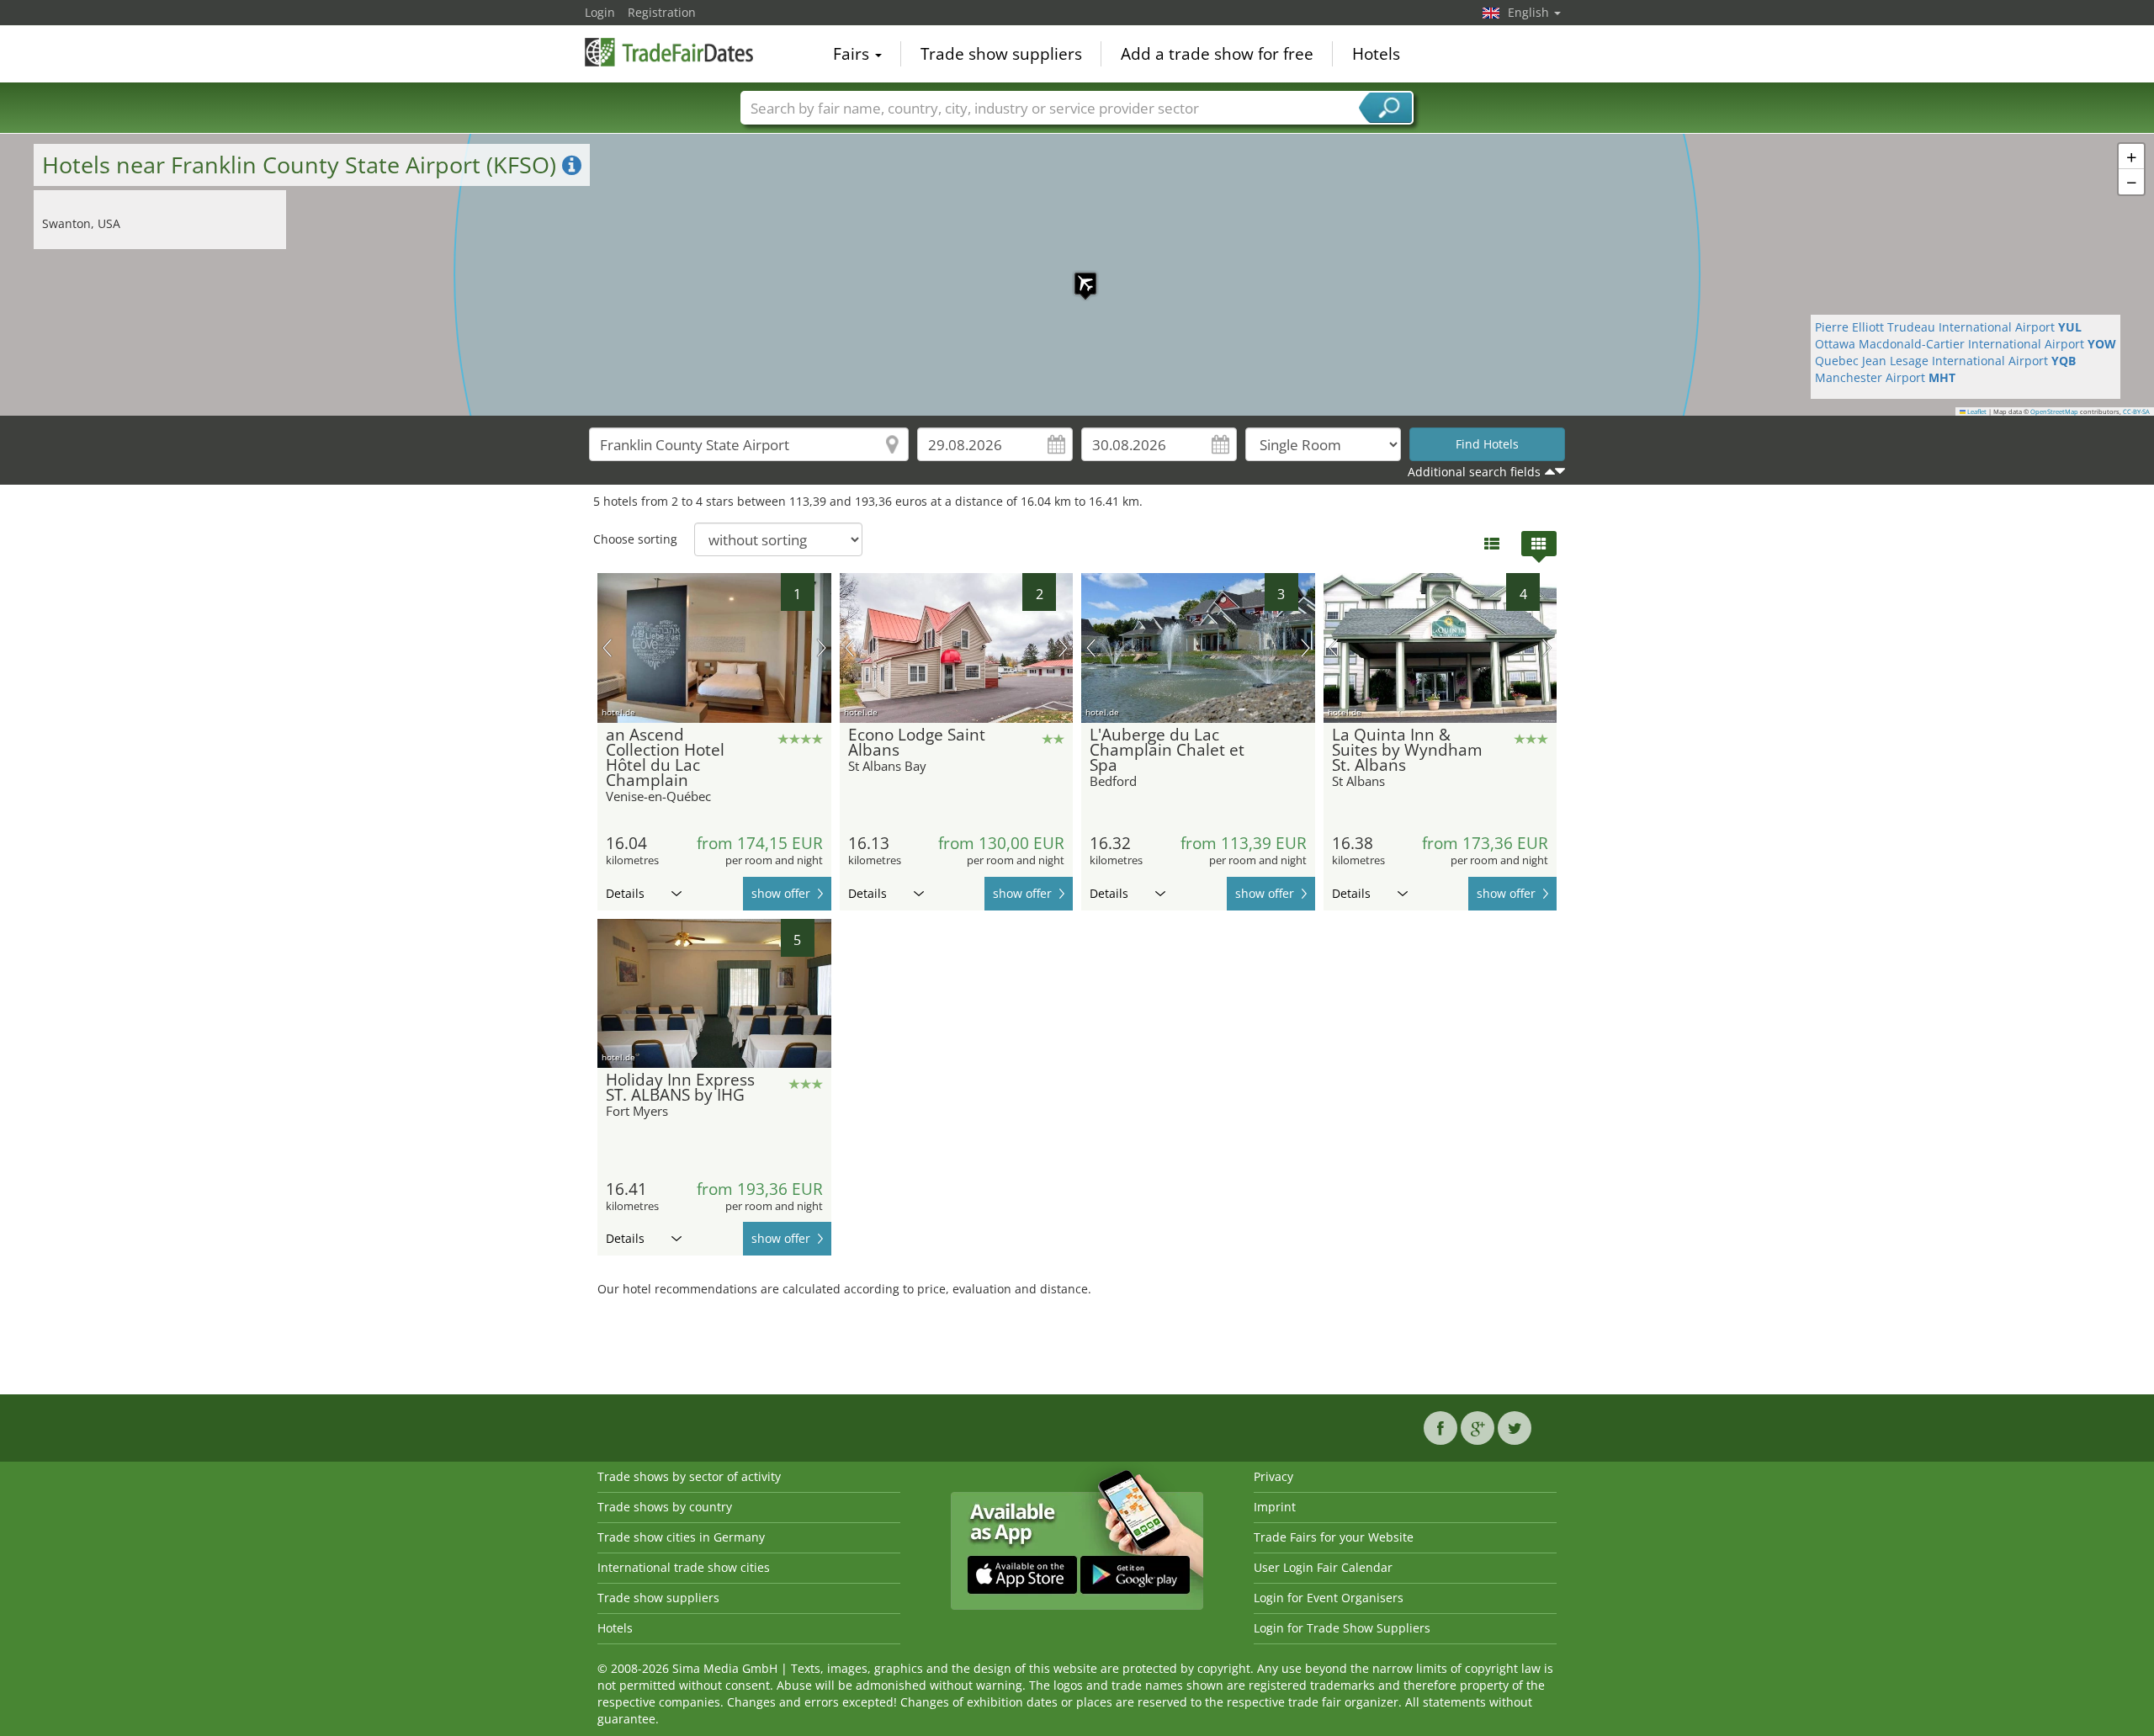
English (1530, 12)
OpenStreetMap (2054, 411)
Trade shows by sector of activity (689, 1476)
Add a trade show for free (1217, 54)
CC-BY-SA (2136, 411)
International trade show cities (684, 1567)
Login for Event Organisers (1329, 1598)
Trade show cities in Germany (681, 1537)
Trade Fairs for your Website (1334, 1537)
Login (600, 12)
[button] (1077, 275)
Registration (662, 12)
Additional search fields (1474, 472)
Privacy (1273, 1476)
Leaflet (1976, 411)
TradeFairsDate (669, 52)
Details (625, 893)
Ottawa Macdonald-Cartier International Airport (1966, 344)
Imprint (1275, 1507)
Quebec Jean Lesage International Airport (1945, 361)
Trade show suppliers (1001, 54)
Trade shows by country (665, 1507)
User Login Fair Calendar (1323, 1567)
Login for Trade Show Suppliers (1342, 1628)
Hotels (1376, 54)
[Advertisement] (1077, 1344)
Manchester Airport (1885, 377)
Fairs (853, 54)
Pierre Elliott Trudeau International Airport (1948, 327)
